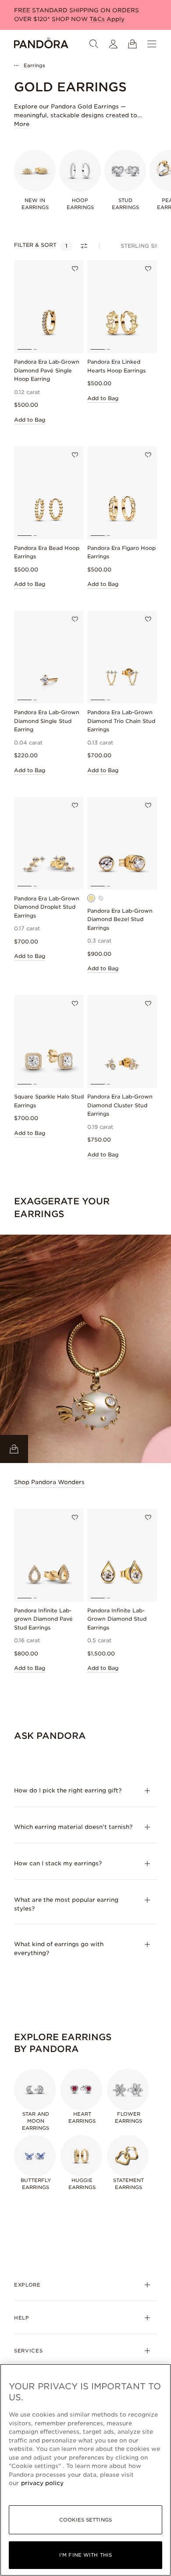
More (22, 124)
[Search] (94, 44)
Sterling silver (146, 246)
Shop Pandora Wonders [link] (49, 1482)
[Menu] (152, 44)
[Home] (41, 44)
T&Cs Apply (107, 19)
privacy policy (42, 2483)
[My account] (113, 44)
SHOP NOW (71, 19)
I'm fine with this (85, 2555)
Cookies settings (85, 2520)
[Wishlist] (75, 269)
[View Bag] (132, 44)
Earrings (34, 65)
